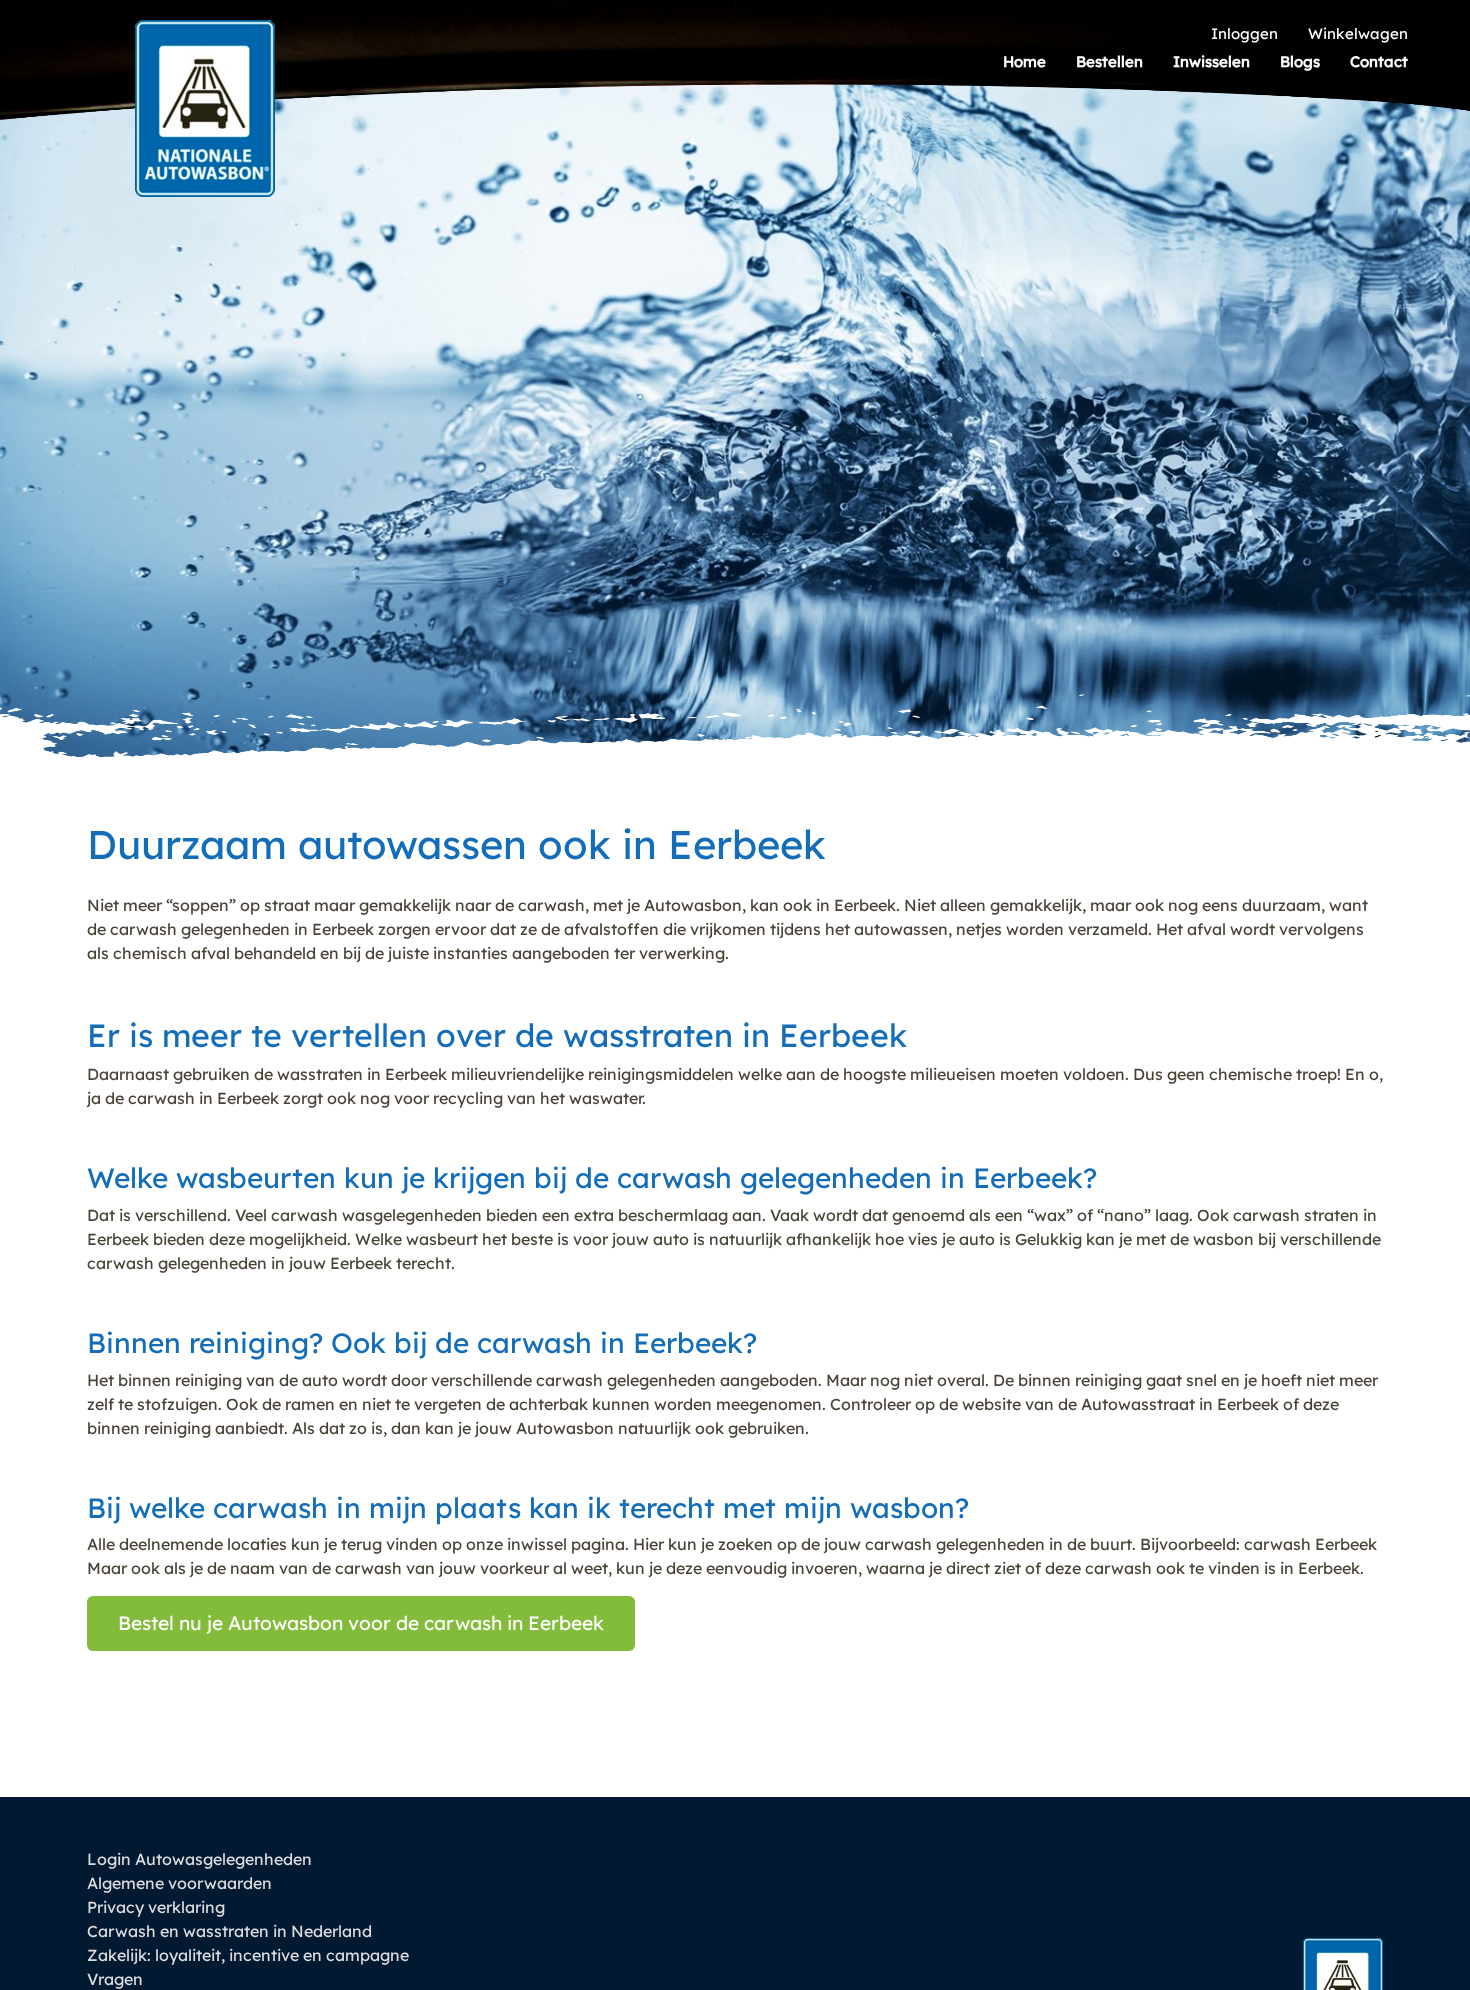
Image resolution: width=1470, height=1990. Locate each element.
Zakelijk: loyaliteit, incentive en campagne (248, 1955)
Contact (1379, 61)
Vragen (115, 1979)
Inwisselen (1211, 61)
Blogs (1300, 61)
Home (1024, 61)
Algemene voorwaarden (179, 1883)
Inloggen (1244, 33)
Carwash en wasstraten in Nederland (229, 1931)
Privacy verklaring (156, 1907)
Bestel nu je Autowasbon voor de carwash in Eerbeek (361, 1623)
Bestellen (1109, 61)
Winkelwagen (1358, 33)
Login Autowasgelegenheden (199, 1859)
